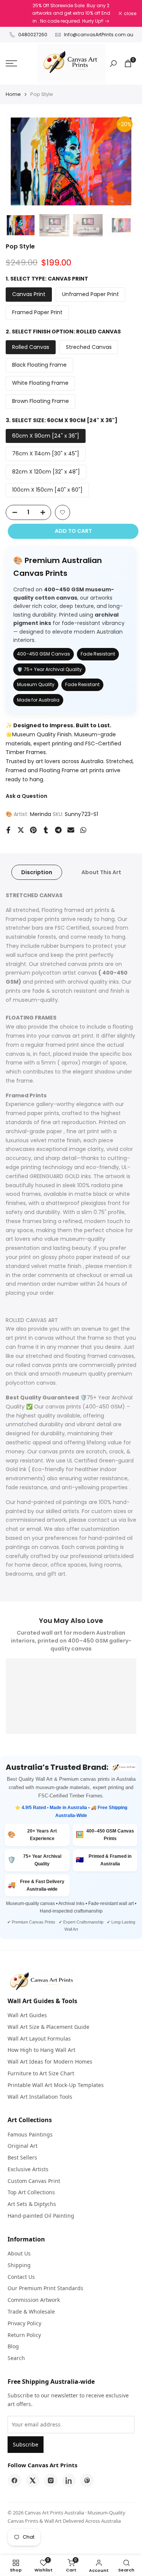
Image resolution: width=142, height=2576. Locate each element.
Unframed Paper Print (91, 294)
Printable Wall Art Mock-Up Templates (56, 2085)
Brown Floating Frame (41, 401)
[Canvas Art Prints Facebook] (14, 2480)
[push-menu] (11, 63)
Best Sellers (22, 2157)
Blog (13, 2346)
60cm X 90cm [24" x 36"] (46, 436)
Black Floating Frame (39, 365)
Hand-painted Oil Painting (41, 2216)
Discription (37, 872)
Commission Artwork (34, 2300)
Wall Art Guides (27, 2015)
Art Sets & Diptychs (32, 2204)
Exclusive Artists (28, 2169)
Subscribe (26, 2444)
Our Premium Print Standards (45, 2288)
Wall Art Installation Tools (40, 2097)
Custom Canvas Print (34, 2181)
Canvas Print (29, 294)
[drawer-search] (113, 64)
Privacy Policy (24, 2323)
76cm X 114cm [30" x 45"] (46, 453)
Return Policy (24, 2335)
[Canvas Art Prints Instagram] (51, 2480)
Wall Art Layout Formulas (39, 2038)
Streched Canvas (89, 347)
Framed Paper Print (37, 312)
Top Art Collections (31, 2192)
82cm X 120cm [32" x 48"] (46, 472)
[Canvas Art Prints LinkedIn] (69, 2480)
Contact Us (21, 2277)
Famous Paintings (30, 2134)
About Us (19, 2253)
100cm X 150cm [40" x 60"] (47, 490)
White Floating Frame (40, 383)
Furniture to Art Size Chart (41, 2073)
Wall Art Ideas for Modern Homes (50, 2062)
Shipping (19, 2265)
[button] (62, 512)
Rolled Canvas (31, 347)
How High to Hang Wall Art (41, 2050)
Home (13, 94)
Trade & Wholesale (31, 2311)
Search (16, 2358)
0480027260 (33, 35)
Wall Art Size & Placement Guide (48, 2027)
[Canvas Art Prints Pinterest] (87, 2480)
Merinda (41, 814)
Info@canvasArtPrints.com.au (99, 35)
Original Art (23, 2146)
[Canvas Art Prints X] (33, 2480)
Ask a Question (27, 796)
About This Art (101, 872)
